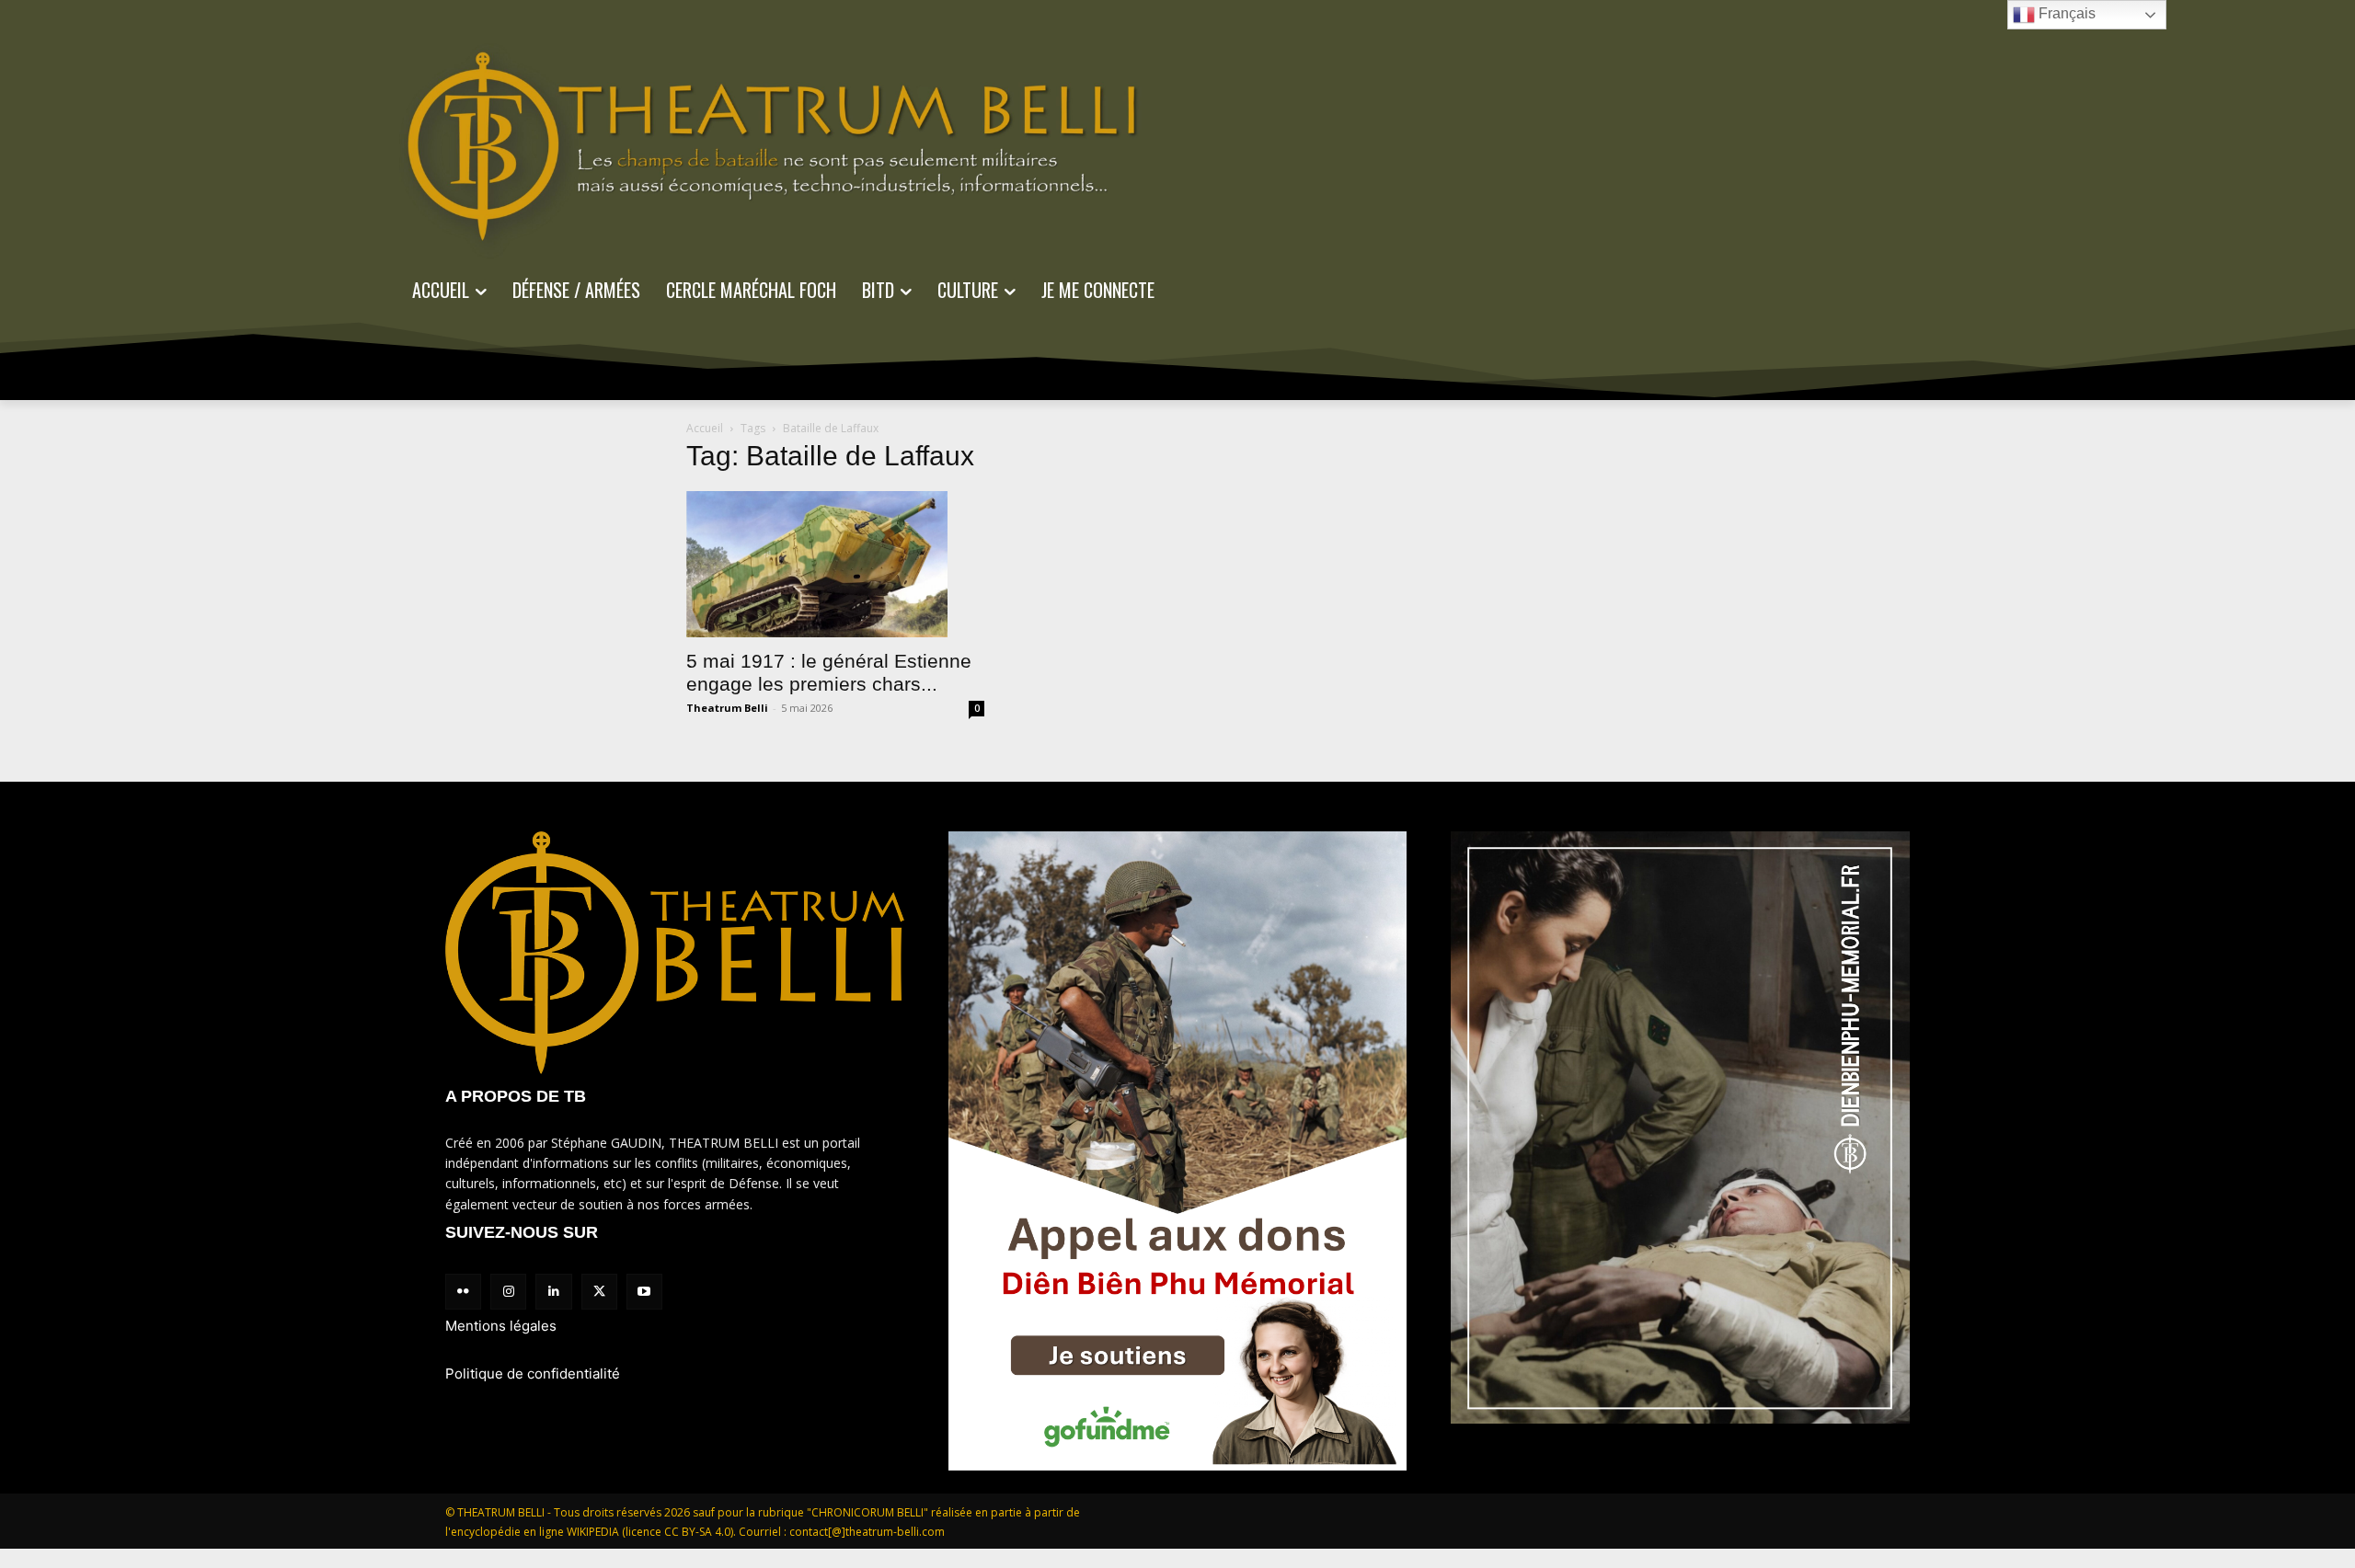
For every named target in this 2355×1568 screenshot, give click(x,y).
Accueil (705, 428)
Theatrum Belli (727, 708)
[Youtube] (644, 1292)
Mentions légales (501, 1326)
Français (2065, 13)
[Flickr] (463, 1292)
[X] (599, 1292)
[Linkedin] (553, 1292)
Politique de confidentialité (533, 1373)
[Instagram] (508, 1292)
